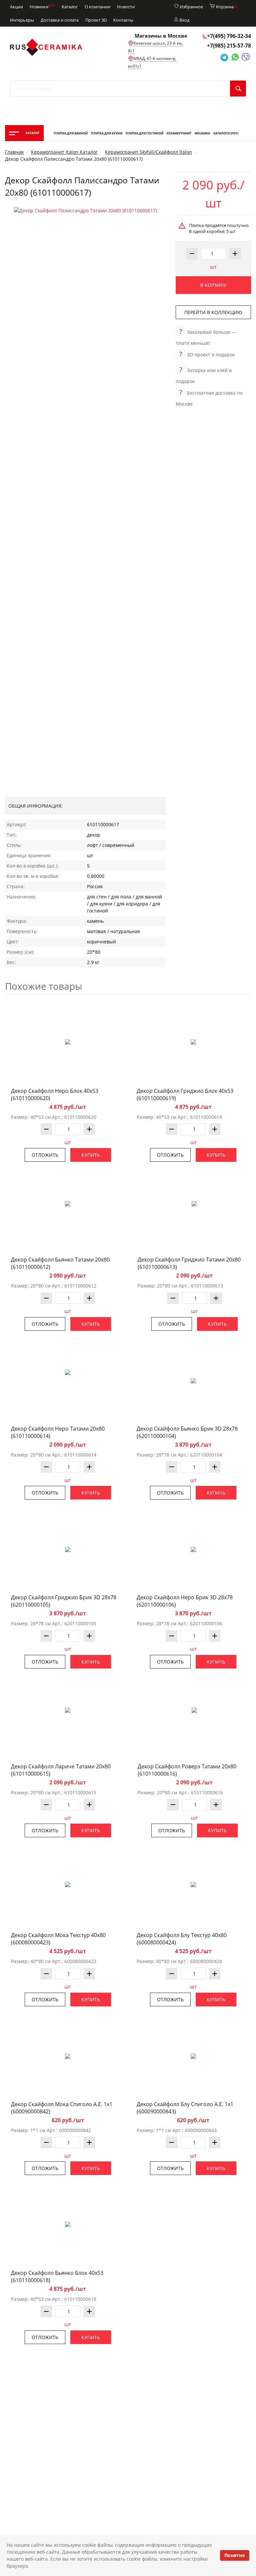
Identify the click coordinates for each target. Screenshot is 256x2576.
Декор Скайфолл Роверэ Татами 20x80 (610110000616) (187, 1770)
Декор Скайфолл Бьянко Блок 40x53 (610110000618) (57, 2277)
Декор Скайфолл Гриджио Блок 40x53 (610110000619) (185, 1094)
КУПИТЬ (91, 1155)
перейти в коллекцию (213, 312)
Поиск (238, 89)
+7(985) (229, 46)
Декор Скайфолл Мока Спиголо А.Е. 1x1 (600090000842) (62, 2108)
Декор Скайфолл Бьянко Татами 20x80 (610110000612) (60, 1263)
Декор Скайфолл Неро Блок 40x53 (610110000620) (55, 1094)
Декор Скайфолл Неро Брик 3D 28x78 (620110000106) (185, 1601)
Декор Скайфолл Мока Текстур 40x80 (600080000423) (58, 1939)
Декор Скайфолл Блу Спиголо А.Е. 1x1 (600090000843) (185, 2108)
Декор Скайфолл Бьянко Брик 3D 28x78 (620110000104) (187, 1432)
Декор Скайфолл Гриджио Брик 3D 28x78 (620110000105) (64, 1601)
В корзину (213, 285)
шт (213, 267)
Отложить (45, 1155)
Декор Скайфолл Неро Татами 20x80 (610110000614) (58, 1432)
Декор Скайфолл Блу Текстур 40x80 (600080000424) (182, 1939)
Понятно (235, 2555)
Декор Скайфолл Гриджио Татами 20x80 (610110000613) (189, 1263)
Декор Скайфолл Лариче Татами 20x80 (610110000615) (61, 1770)
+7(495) (229, 36)
